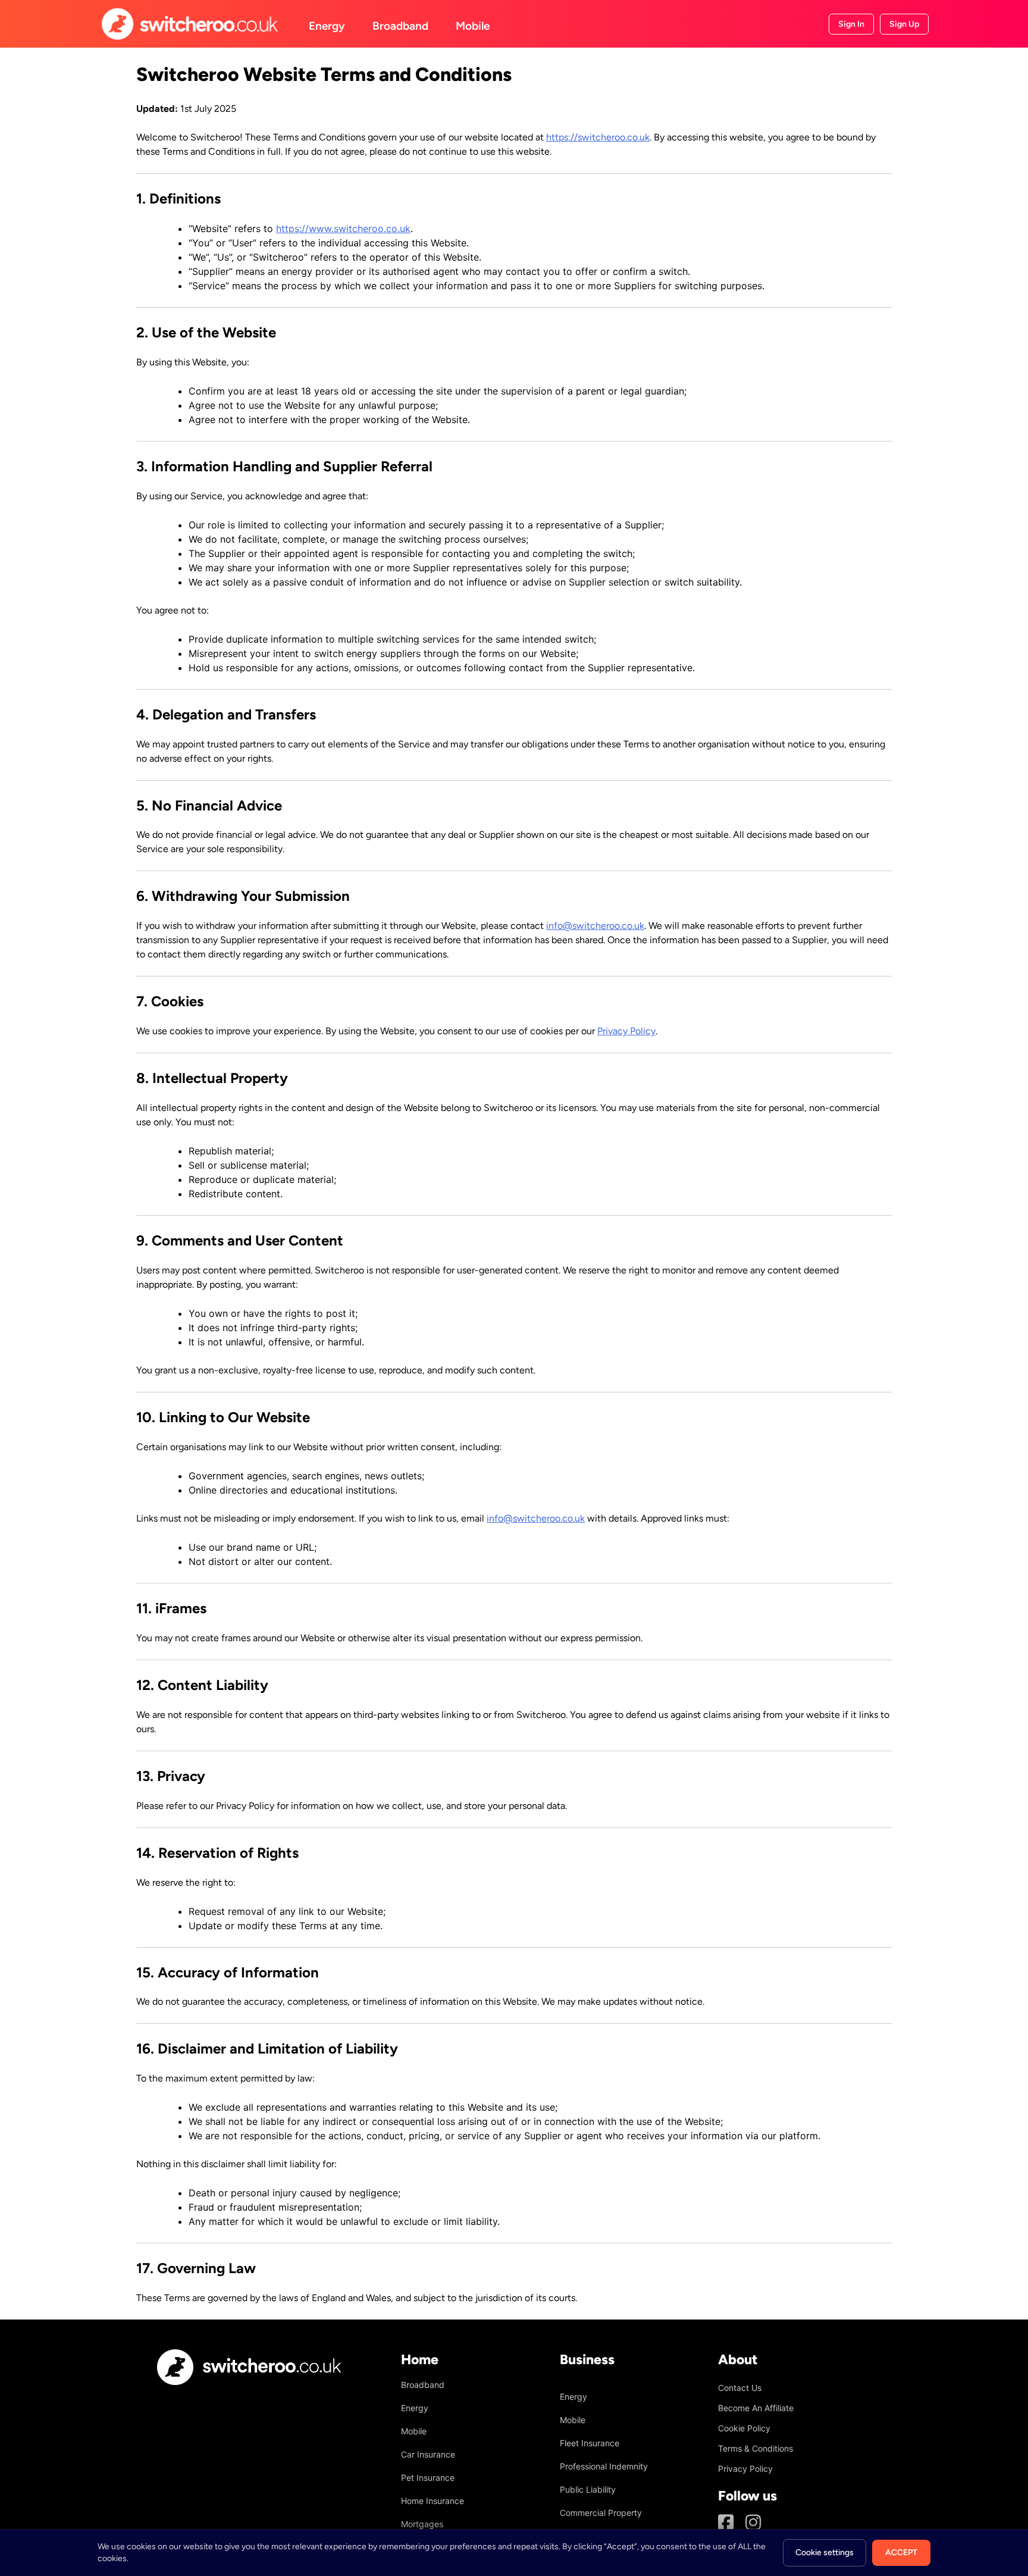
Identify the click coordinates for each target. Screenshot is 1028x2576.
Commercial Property (601, 2513)
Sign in (851, 24)
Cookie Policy (744, 2428)
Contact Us (740, 2388)
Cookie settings (825, 2552)
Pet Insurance (428, 2478)
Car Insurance (428, 2454)
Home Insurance (432, 2501)
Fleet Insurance (590, 2443)
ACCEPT (901, 2552)
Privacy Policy (626, 1031)
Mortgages (422, 2524)
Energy (327, 26)
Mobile (473, 26)
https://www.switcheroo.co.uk (343, 229)
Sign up (904, 24)
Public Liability (588, 2489)
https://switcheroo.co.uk (598, 137)
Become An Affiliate (756, 2408)
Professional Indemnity (604, 2466)
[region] (514, 2552)
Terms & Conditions (756, 2448)
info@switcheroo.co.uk (595, 926)
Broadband (400, 26)
